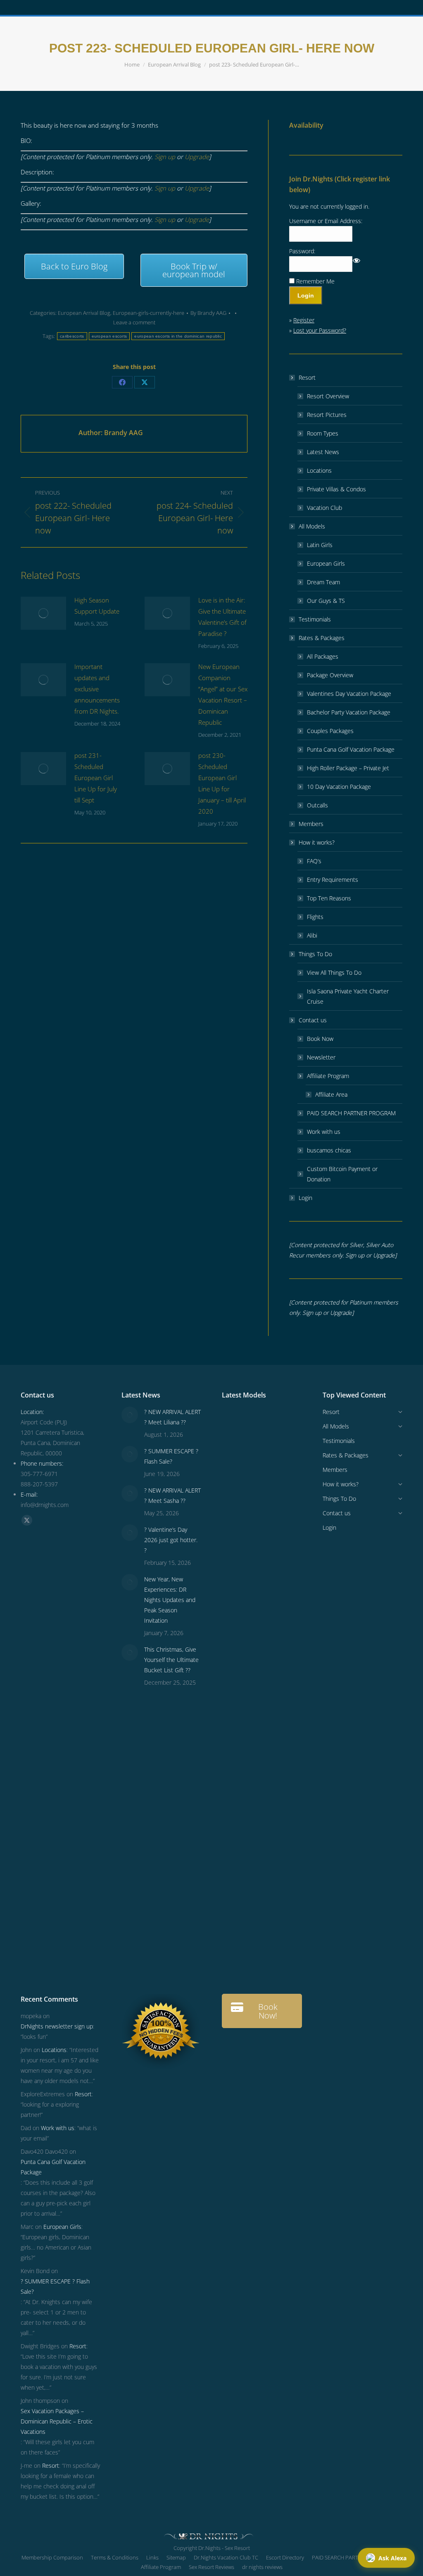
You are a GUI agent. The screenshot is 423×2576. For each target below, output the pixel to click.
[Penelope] (270, 1425)
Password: (302, 251)
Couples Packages (330, 731)
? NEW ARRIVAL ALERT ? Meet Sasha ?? (172, 1495)
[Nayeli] (238, 1679)
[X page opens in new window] (27, 1520)
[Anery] (238, 1615)
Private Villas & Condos (336, 489)
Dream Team (323, 582)
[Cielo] (270, 1743)
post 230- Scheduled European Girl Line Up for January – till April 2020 (222, 783)
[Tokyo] (238, 1584)
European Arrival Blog (84, 313)
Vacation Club (324, 508)
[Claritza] (238, 1647)
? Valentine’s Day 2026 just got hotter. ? (171, 1540)
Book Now (320, 1039)
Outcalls (317, 805)
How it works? (317, 842)
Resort (307, 377)
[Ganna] (270, 1679)
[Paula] (270, 1902)
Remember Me (315, 281)
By (208, 313)
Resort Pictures (327, 415)
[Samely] (270, 1647)
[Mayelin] (270, 1838)
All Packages (323, 656)
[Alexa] (238, 1775)
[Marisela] (238, 1965)
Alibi (312, 935)
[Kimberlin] (270, 1584)
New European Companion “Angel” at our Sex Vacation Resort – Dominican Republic (223, 694)
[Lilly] (238, 1552)
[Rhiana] (238, 1520)
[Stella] (238, 1743)
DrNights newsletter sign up (57, 2026)
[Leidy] (270, 1520)
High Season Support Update (97, 606)
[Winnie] (270, 1552)
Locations (319, 470)
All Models (312, 526)
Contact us (313, 1020)
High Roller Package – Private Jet (348, 768)
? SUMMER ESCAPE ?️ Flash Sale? (171, 1456)
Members (311, 824)
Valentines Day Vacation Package (349, 694)
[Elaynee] (270, 1456)
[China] (270, 1488)
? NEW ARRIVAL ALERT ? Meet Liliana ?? (172, 1417)
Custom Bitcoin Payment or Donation (342, 1174)
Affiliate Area (331, 1094)
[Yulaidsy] (238, 1488)
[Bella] (238, 1711)
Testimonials (315, 619)
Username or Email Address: (326, 221)
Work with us (324, 1132)
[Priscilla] (238, 1456)
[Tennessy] (238, 1425)
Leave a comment (134, 322)
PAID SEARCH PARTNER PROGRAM (351, 1113)
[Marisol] (270, 1870)
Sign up (165, 157)
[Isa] (238, 1838)
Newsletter (321, 1057)
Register (304, 320)
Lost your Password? (320, 330)
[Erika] (270, 1615)
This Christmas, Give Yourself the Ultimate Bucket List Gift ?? (171, 1660)
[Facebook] (122, 382)
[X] (145, 382)
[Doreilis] (270, 1775)
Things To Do (315, 954)
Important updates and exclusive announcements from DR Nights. (97, 689)
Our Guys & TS (326, 601)
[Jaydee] (238, 1870)
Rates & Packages (322, 638)
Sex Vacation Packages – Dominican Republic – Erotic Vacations (57, 2421)
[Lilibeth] (238, 1902)
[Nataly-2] (238, 1806)
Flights (315, 917)
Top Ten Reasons (329, 898)
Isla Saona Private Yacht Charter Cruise (348, 996)
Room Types (323, 433)
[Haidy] (270, 1965)
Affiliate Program (328, 1076)
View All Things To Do (334, 973)
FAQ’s (314, 861)
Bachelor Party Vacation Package (349, 712)
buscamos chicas (329, 1150)
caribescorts (72, 336)
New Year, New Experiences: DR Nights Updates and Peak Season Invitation (170, 1600)
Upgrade (197, 157)
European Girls (326, 563)
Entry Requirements (333, 880)
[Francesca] (270, 1711)
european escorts (109, 336)
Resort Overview (328, 396)
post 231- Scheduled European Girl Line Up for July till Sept (96, 778)
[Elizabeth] (270, 1934)
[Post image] (43, 613)
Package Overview (330, 675)
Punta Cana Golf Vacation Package (351, 749)
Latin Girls (320, 545)
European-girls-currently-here (149, 313)
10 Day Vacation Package (339, 787)
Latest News (323, 452)
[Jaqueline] (238, 1934)
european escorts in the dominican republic (178, 336)
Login (305, 1198)
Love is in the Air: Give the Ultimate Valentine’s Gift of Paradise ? (222, 617)
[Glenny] (270, 1806)
